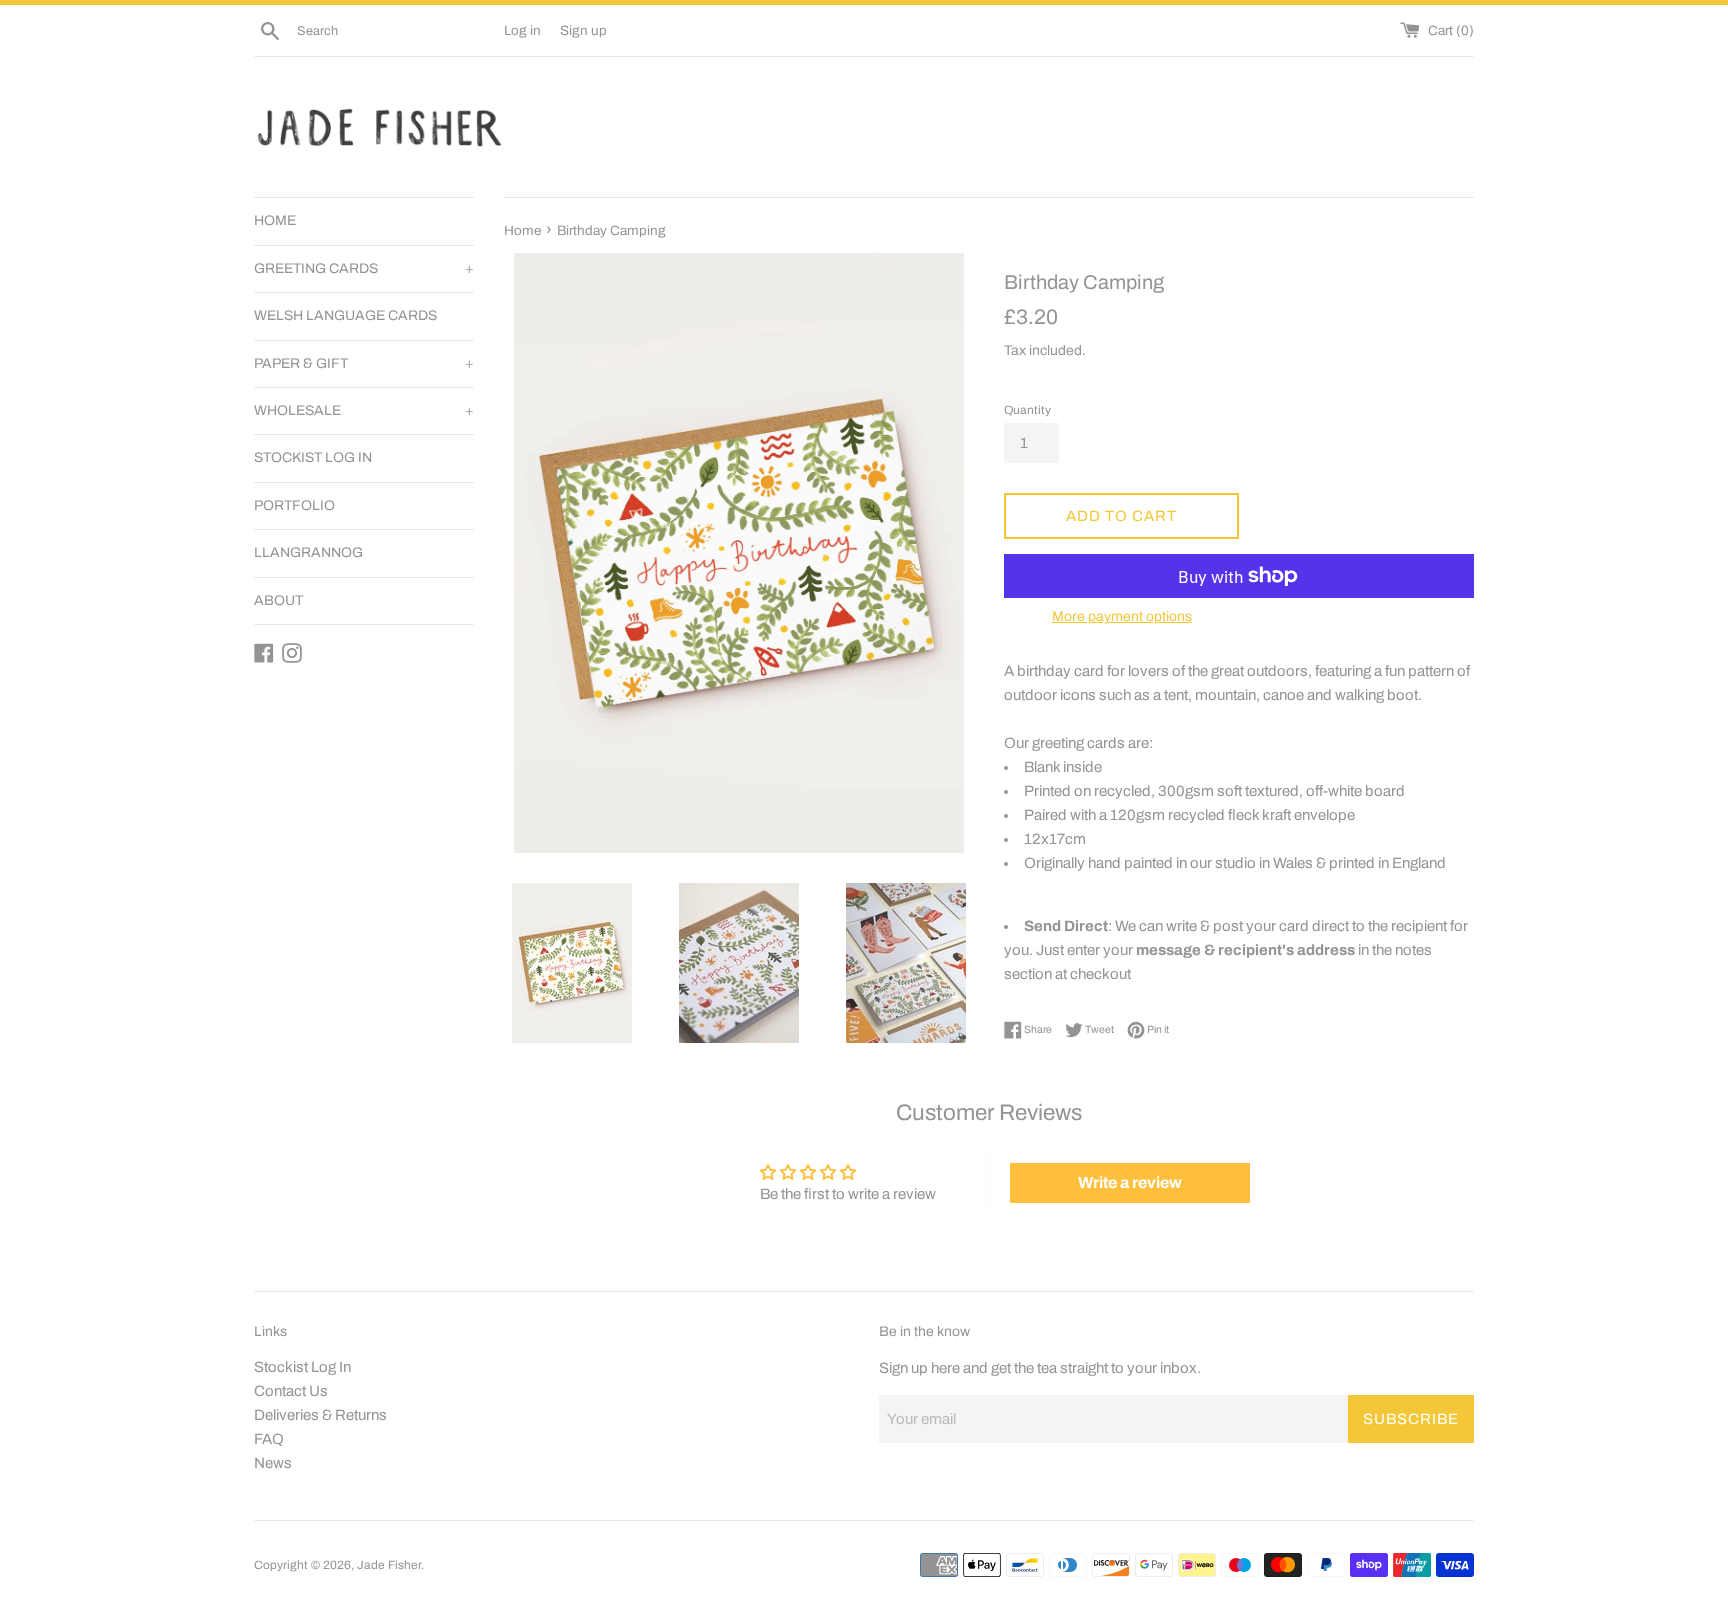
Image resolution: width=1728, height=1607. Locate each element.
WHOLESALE (364, 410)
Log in (522, 30)
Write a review (1130, 1182)
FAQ (269, 1439)
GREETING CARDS (364, 268)
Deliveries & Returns (320, 1415)
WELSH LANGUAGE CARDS (345, 315)
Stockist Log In (302, 1367)
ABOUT (278, 600)
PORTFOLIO (294, 505)
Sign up (583, 30)
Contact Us (291, 1391)
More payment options (1122, 616)
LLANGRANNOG (308, 552)
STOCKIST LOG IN (313, 457)
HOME (275, 220)
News (273, 1463)
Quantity (1027, 410)
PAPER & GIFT (364, 363)
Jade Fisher (389, 1565)
